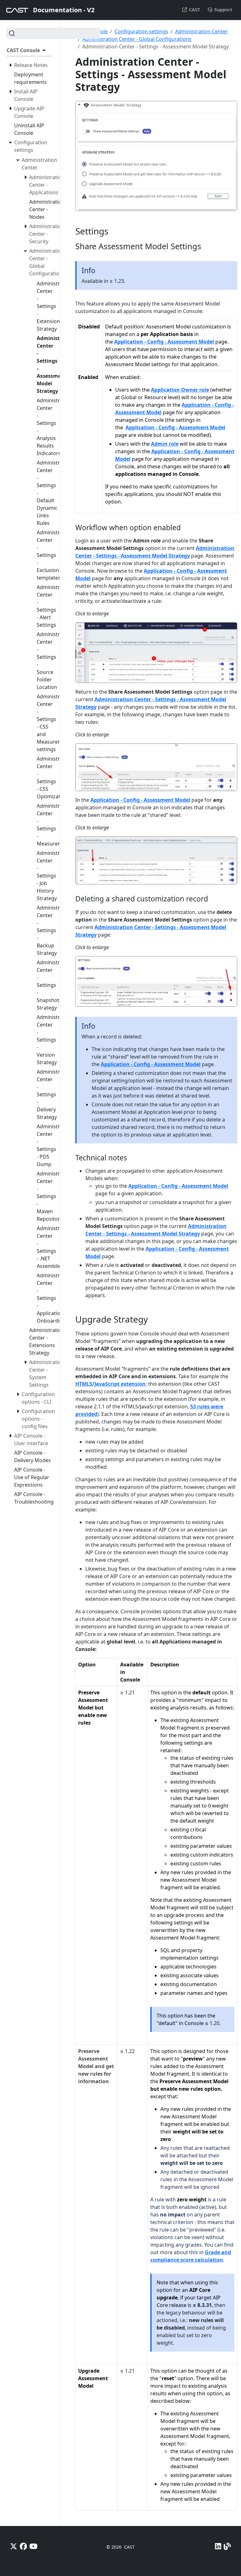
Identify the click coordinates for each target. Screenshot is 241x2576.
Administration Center (201, 31)
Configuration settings (141, 31)
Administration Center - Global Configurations (137, 39)
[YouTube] (34, 2546)
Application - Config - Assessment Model (164, 342)
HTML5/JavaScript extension (110, 1384)
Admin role (165, 444)
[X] (14, 2546)
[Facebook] (23, 2546)
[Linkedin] (218, 2546)
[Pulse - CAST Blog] (227, 2546)
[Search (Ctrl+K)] (53, 33)
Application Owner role (180, 390)
